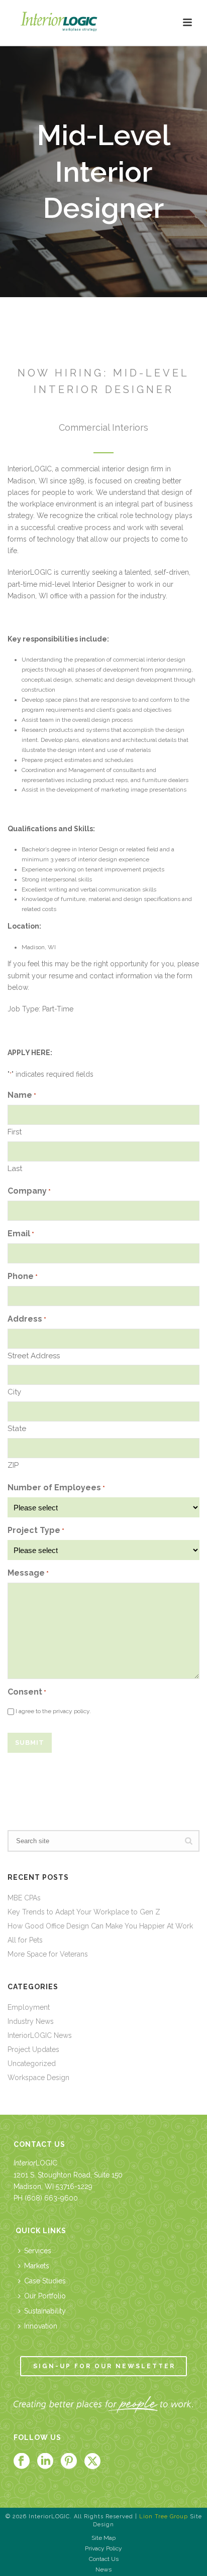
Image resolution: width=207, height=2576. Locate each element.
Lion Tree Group (164, 2517)
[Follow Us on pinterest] (69, 2462)
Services (38, 2251)
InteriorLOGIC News (40, 2035)
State (17, 1429)
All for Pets (25, 1940)
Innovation (41, 2326)
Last (15, 1169)
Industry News (31, 2021)
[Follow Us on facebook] (22, 2462)
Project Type (36, 1530)
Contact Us (104, 2559)
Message (28, 1573)
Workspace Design (38, 2078)
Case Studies (45, 2281)
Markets (37, 2266)
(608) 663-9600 (51, 2198)
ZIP (13, 1465)
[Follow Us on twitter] (92, 2462)
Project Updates (33, 2049)
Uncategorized (32, 2064)
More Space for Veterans (48, 1954)
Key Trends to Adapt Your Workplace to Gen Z (84, 1912)
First (15, 1132)
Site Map (103, 2538)
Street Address (34, 1356)
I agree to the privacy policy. (53, 1711)
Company (29, 1191)
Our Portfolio (45, 2296)
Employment (29, 2007)
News (103, 2569)
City (14, 1392)
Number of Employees (56, 1488)
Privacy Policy (103, 2548)
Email (21, 1234)
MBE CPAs (24, 1898)
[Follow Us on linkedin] (45, 2462)
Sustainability (45, 2311)
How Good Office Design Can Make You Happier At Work (100, 1926)
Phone (23, 1276)
